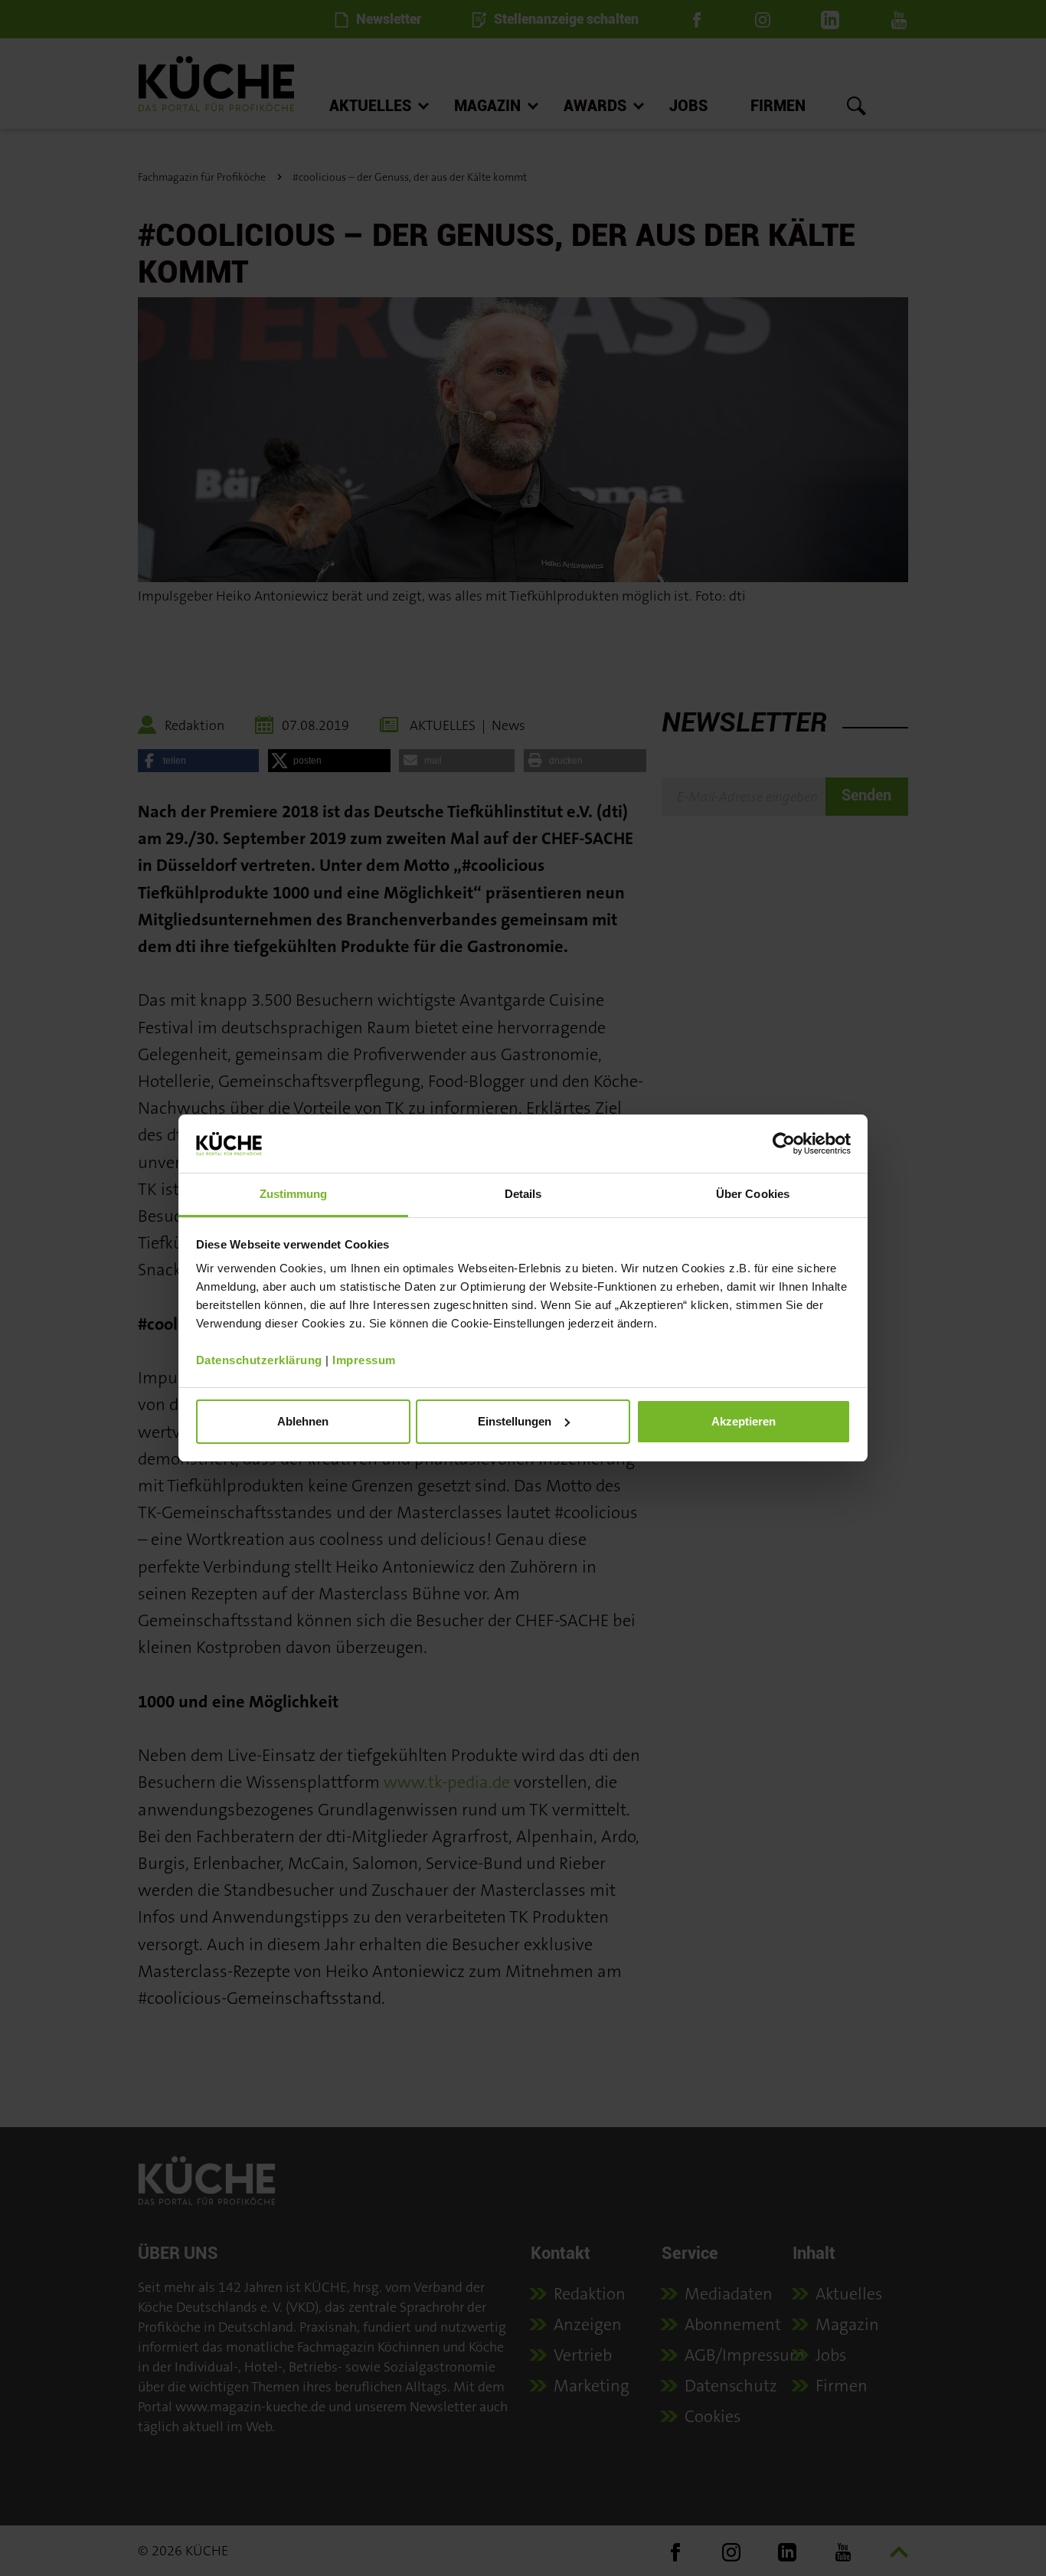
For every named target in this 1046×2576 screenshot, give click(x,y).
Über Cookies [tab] (753, 1194)
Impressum (364, 1360)
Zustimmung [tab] (294, 1194)
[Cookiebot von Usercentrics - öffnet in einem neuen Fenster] (784, 1144)
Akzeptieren (744, 1421)
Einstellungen (515, 1421)
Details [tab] (523, 1194)
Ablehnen (303, 1421)
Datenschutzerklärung (259, 1360)
